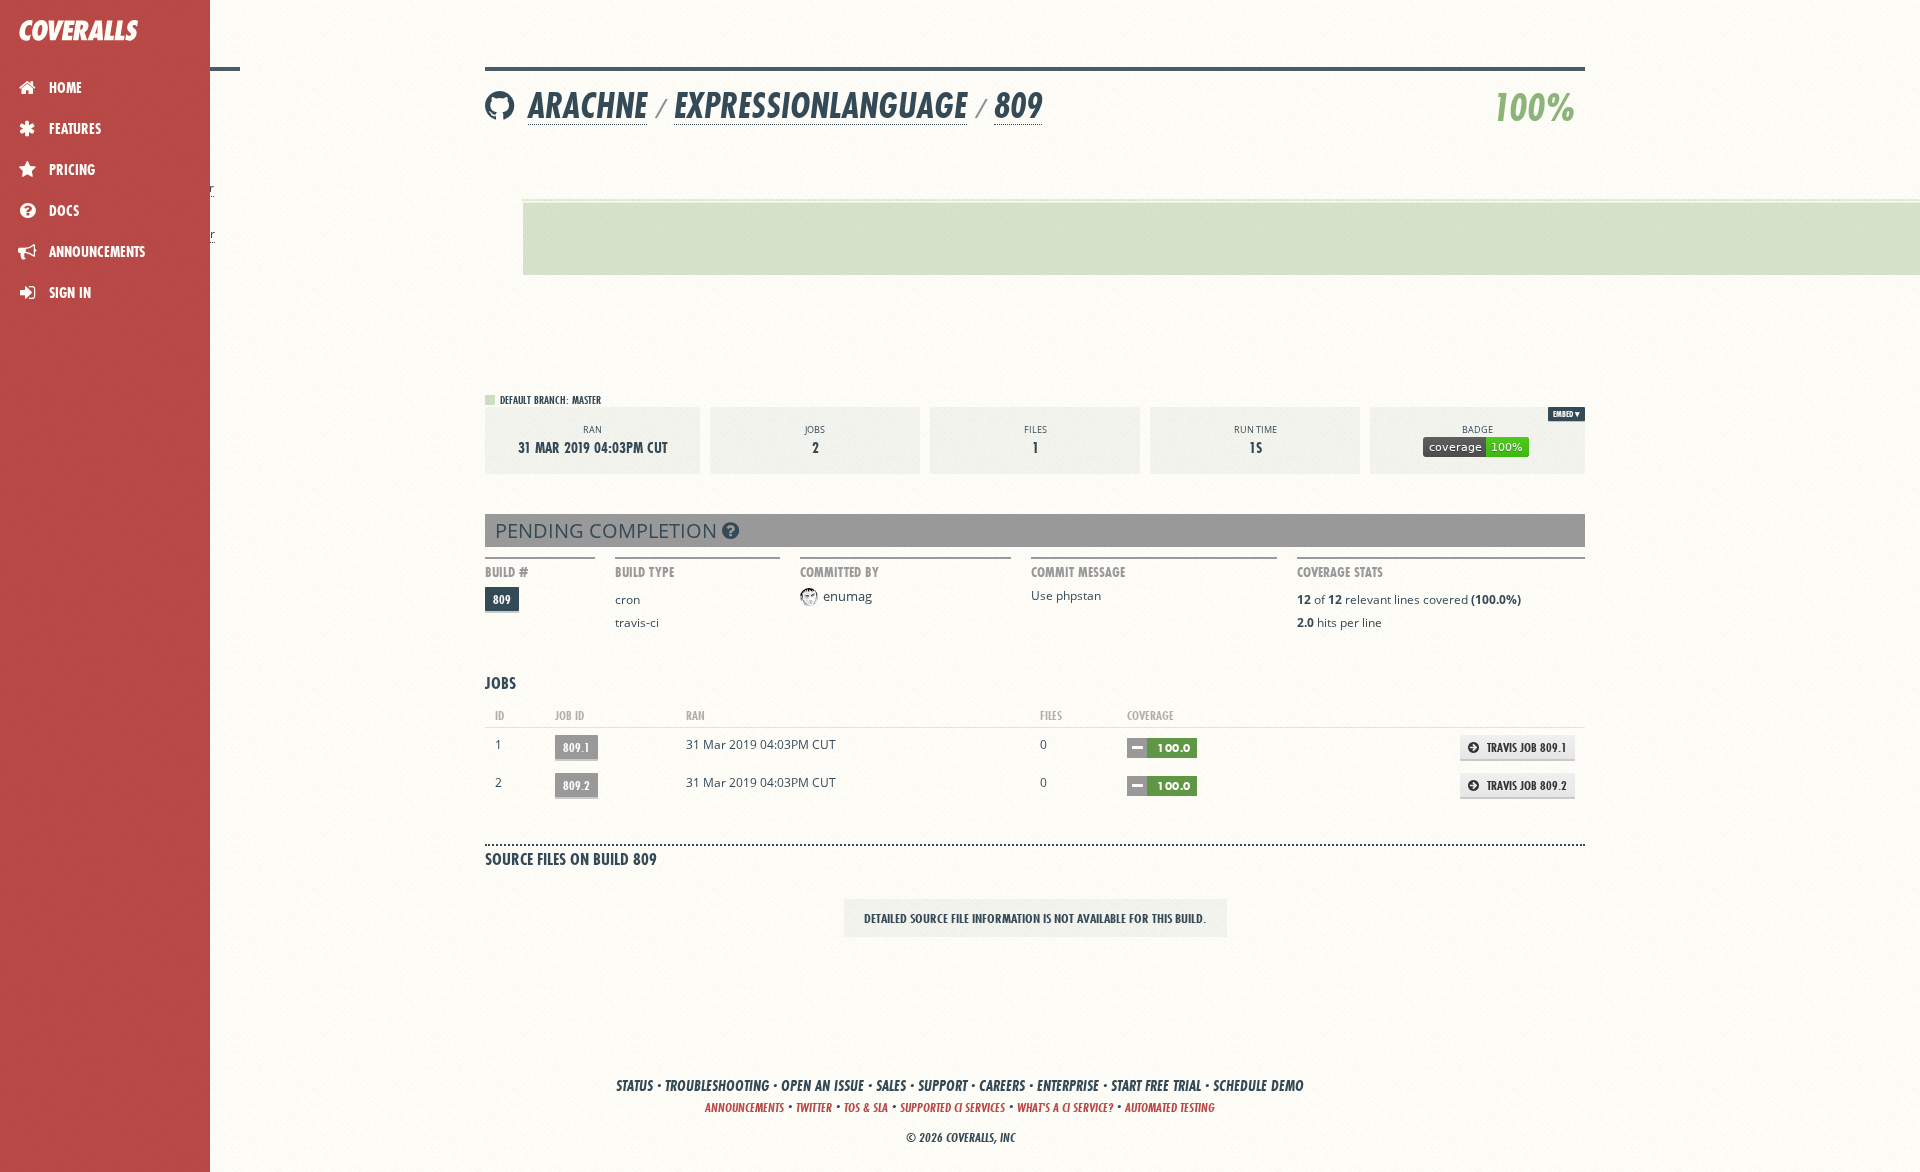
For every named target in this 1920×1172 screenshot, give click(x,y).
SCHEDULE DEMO (1258, 1085)
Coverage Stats (1340, 572)
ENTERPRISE (1068, 1085)
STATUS (634, 1085)
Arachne (587, 105)
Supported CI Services (952, 1107)
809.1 (576, 747)
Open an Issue (822, 1085)
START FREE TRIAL (1156, 1085)
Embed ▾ (1566, 414)
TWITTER (814, 1107)
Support (942, 1085)
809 (1018, 105)
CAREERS (1002, 1085)
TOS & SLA (866, 1107)
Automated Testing (1170, 1107)
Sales (891, 1085)
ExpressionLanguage (820, 105)
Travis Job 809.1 (1525, 747)
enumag (847, 596)
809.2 (576, 785)
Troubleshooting (717, 1085)
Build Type (644, 572)
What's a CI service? (1065, 1107)
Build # (506, 572)
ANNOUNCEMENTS (744, 1107)
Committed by (839, 572)
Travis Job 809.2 (1525, 785)
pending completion (608, 530)
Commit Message (1078, 572)
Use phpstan (1066, 595)
